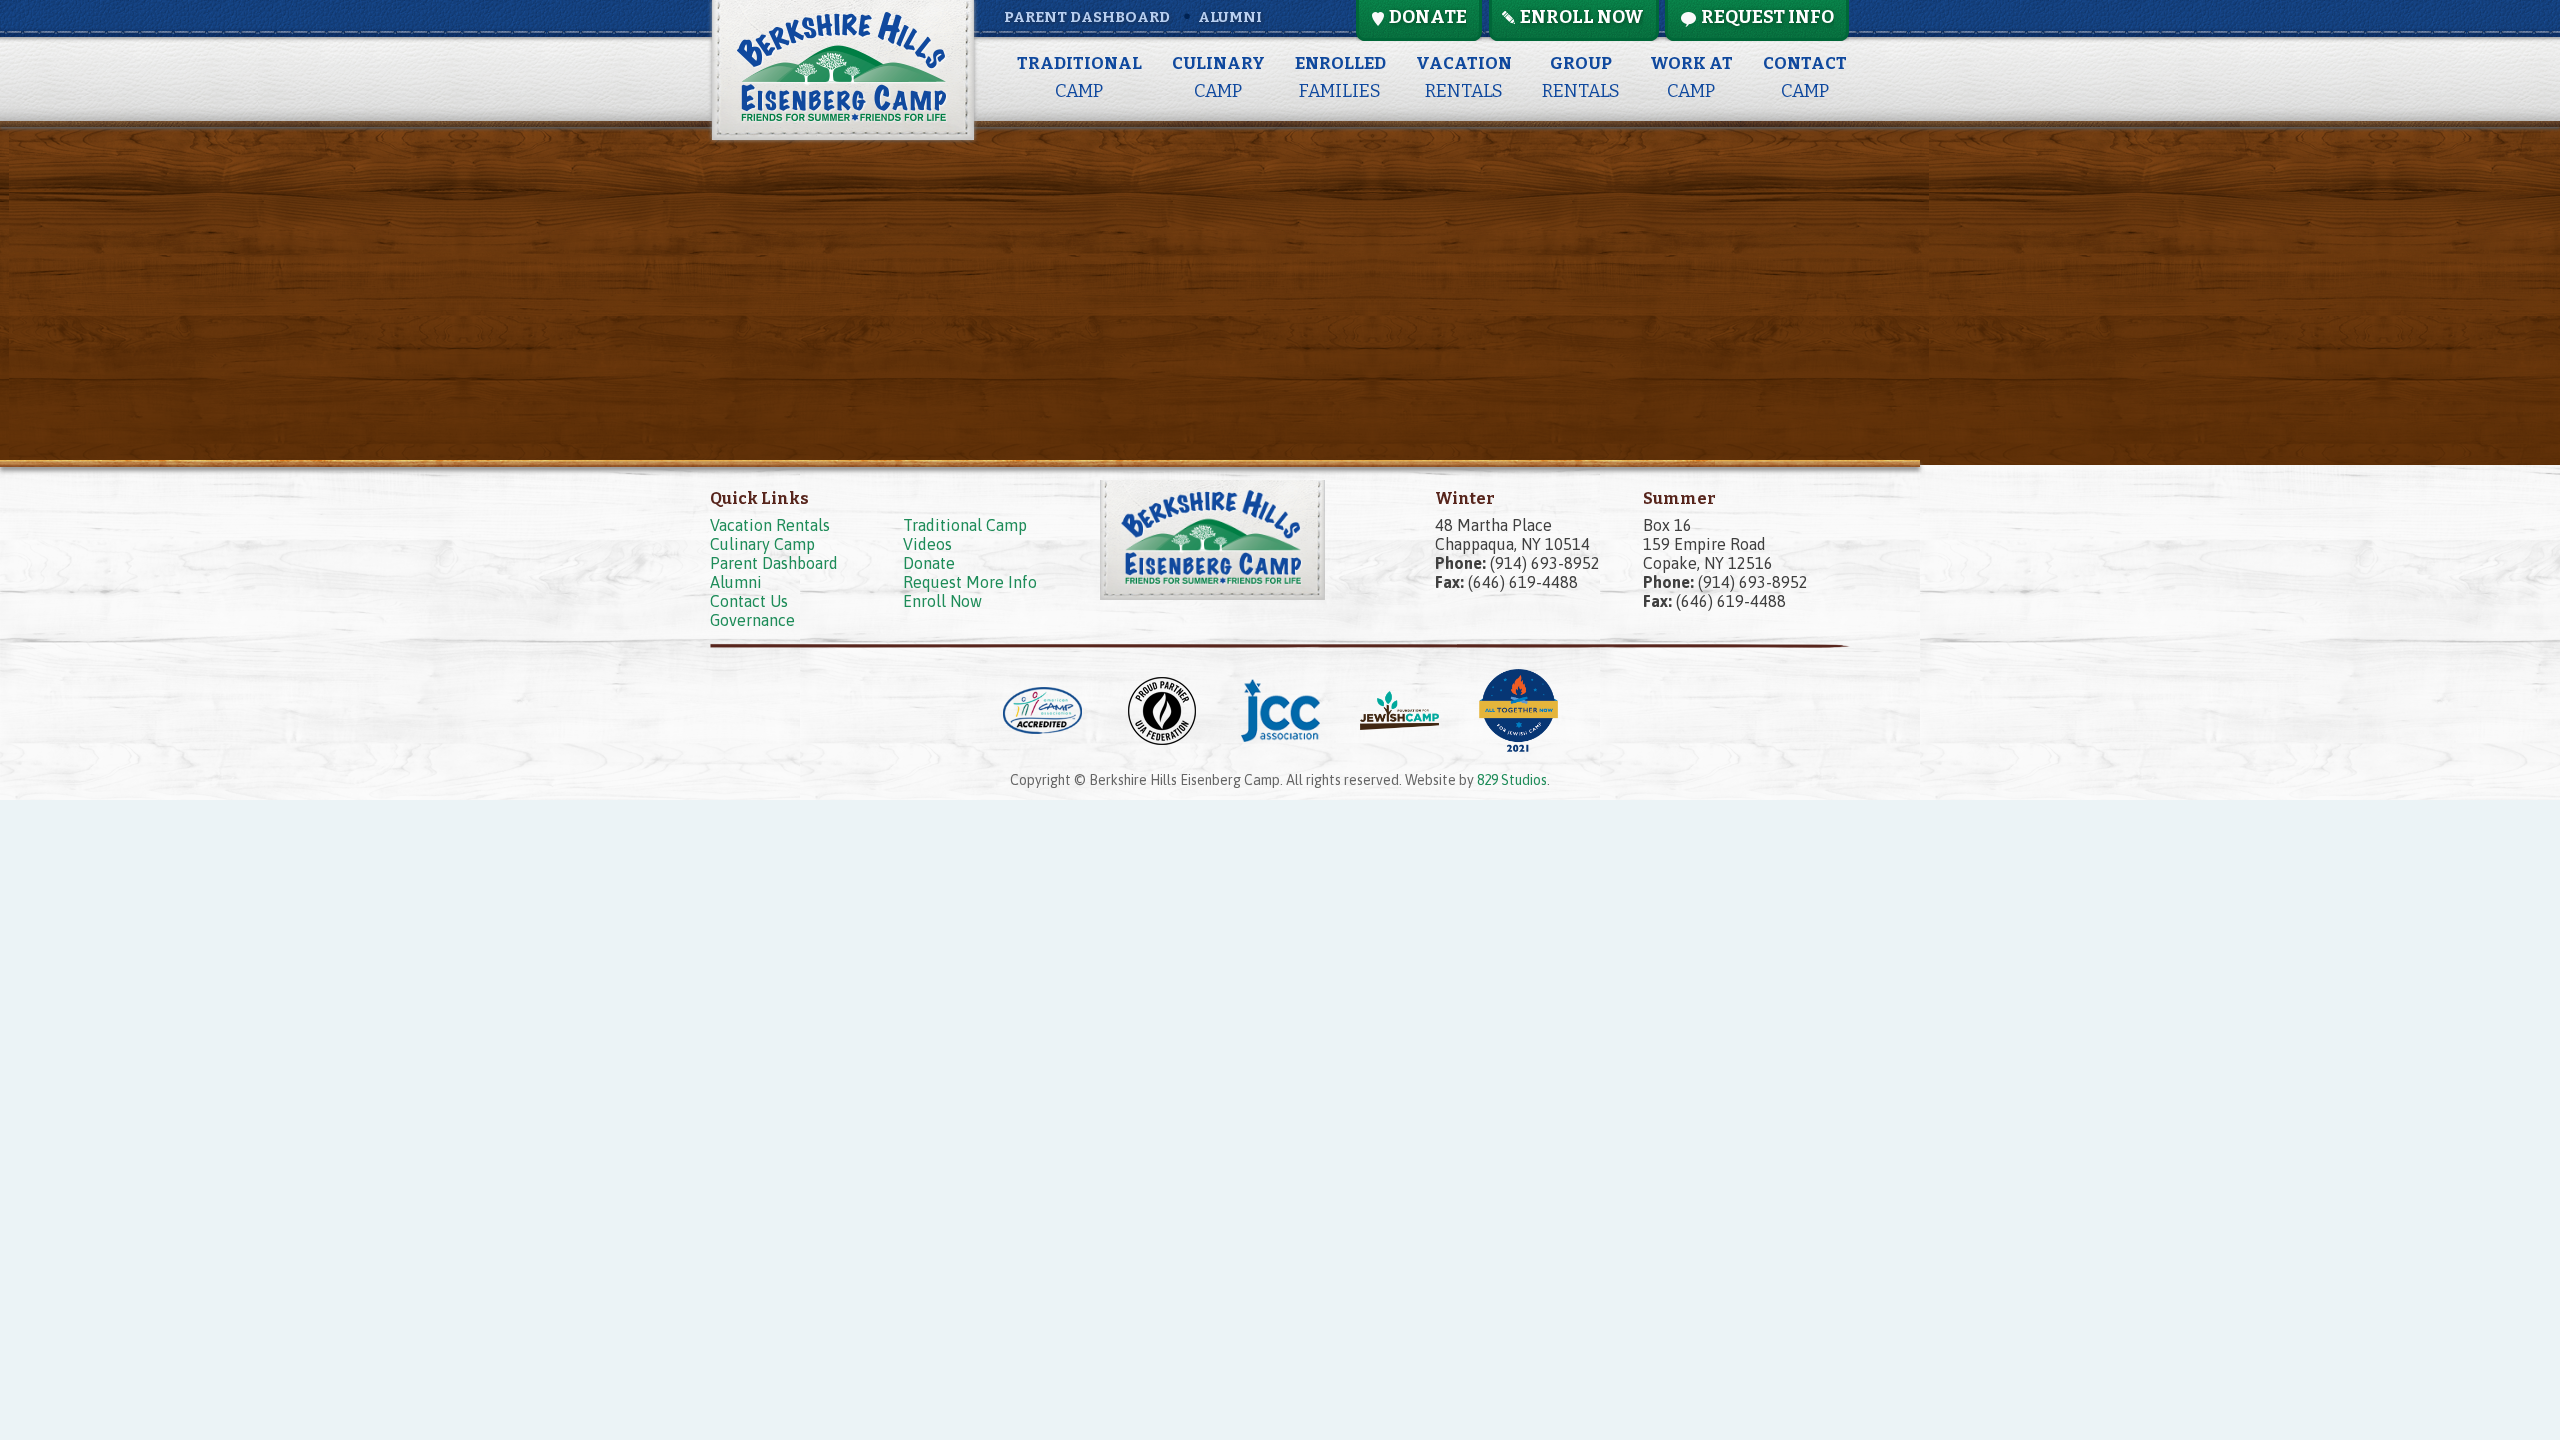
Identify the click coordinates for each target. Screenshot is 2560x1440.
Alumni (1230, 17)
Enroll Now (942, 601)
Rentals (1464, 77)
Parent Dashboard (1087, 17)
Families (1340, 77)
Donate (929, 563)
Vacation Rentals (770, 525)
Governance (752, 620)
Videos (927, 544)
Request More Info (970, 582)
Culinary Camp (762, 544)
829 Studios (1512, 780)
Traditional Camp (965, 525)
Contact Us (749, 601)
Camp (1079, 77)
